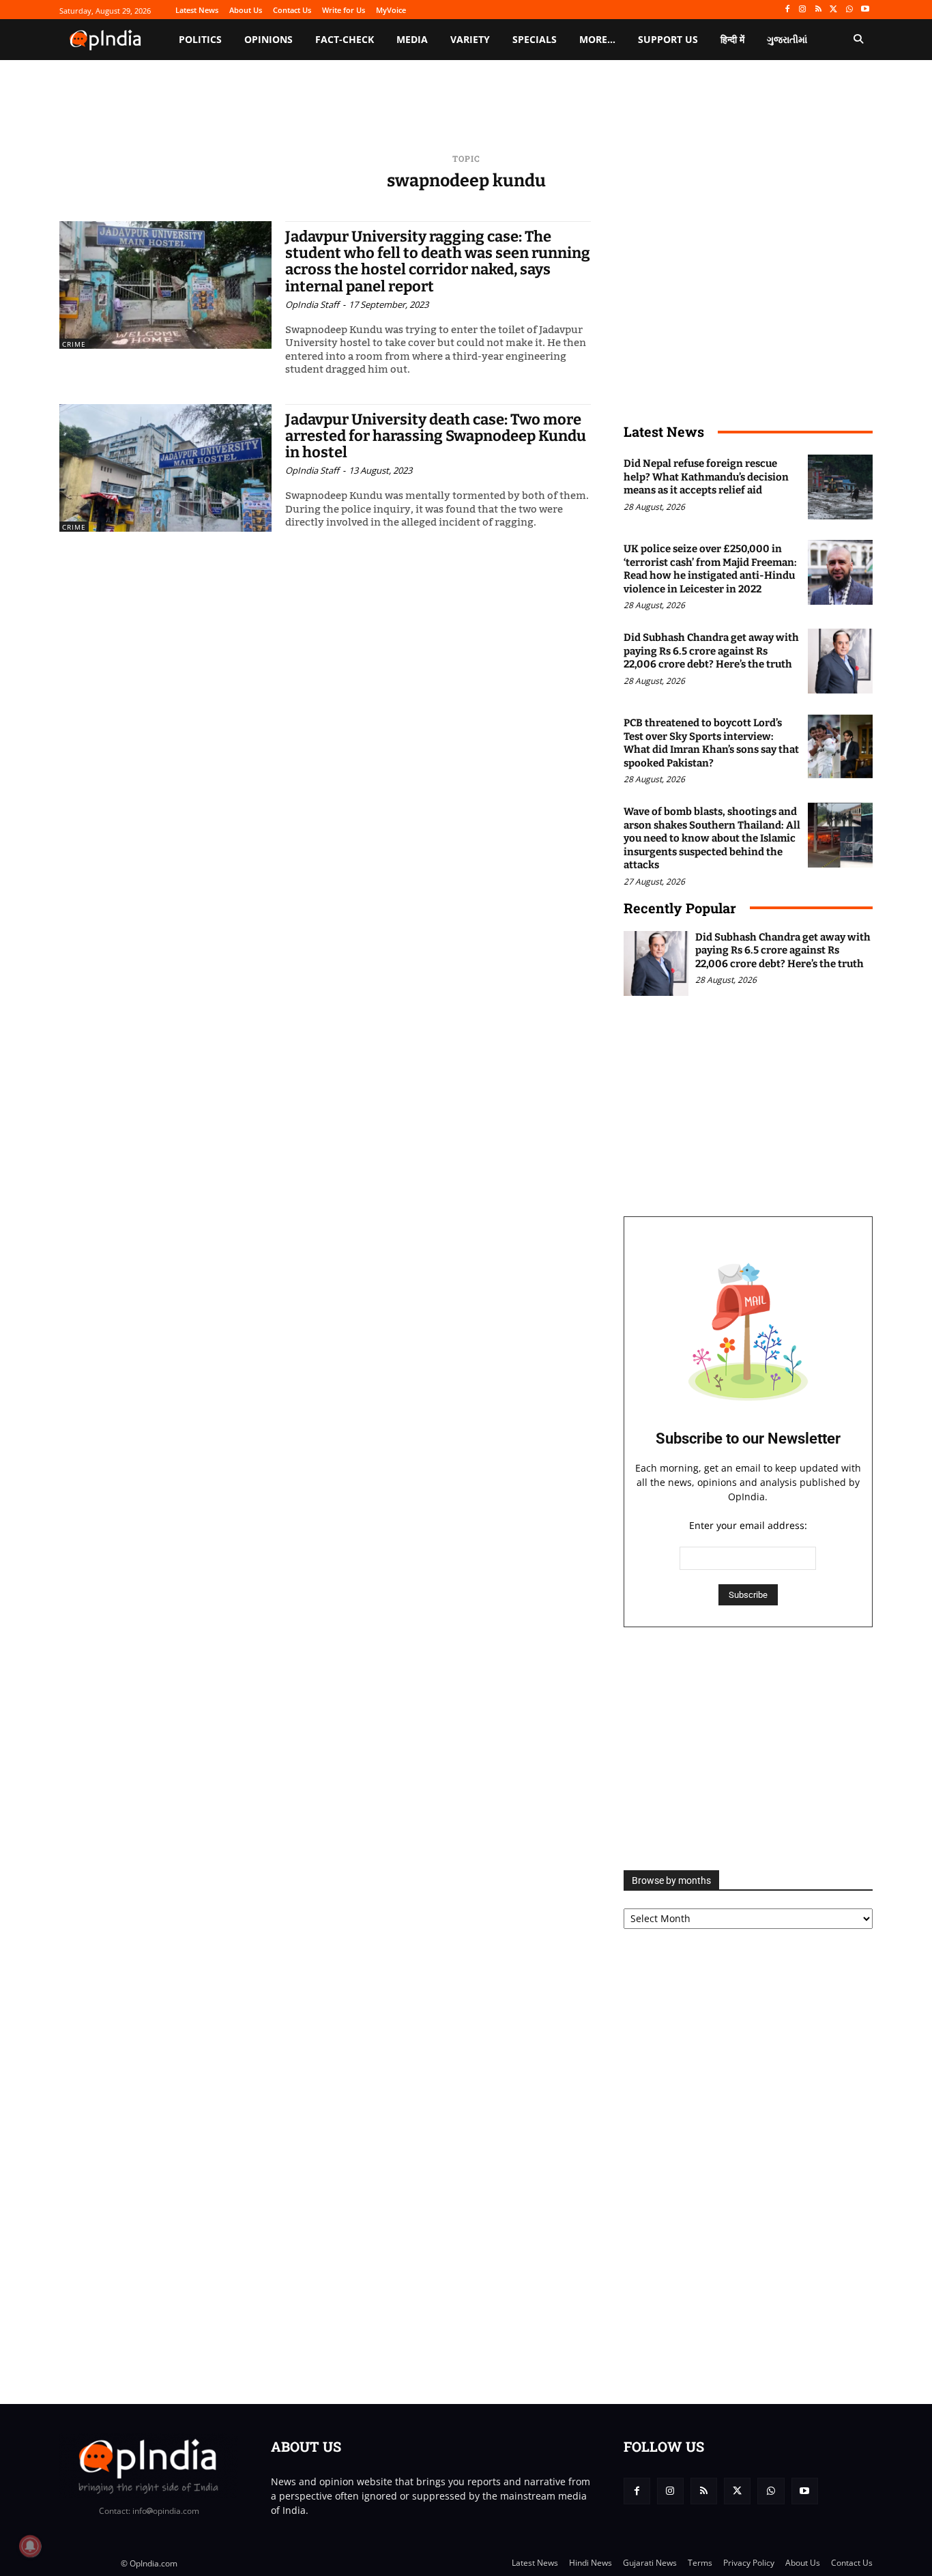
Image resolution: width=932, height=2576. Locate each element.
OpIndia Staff (312, 304)
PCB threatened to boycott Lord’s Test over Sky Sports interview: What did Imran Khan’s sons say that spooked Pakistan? (711, 743)
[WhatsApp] (849, 10)
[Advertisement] (748, 1749)
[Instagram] (803, 10)
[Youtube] (865, 10)
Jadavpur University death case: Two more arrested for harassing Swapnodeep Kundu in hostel (436, 436)
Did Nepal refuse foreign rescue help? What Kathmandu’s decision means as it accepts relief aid (706, 477)
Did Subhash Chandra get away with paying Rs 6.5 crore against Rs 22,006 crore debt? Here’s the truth (711, 651)
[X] (834, 10)
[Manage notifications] (30, 2546)
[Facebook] (787, 10)
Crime (74, 344)
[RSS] (818, 10)
